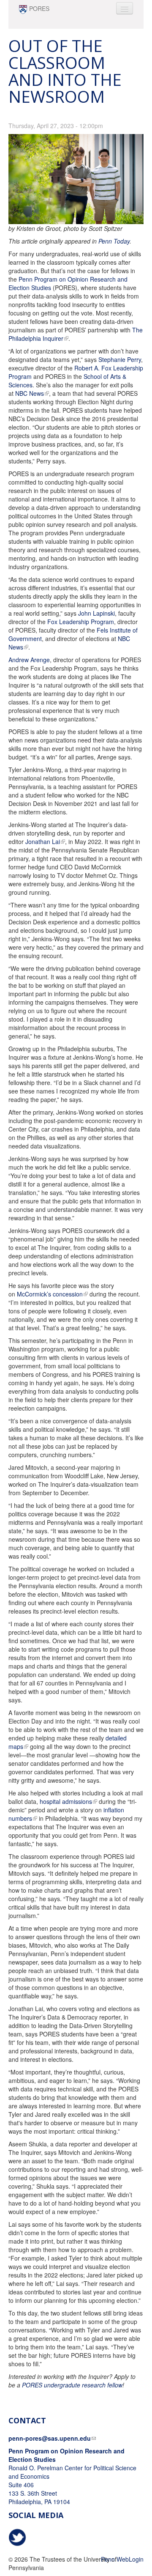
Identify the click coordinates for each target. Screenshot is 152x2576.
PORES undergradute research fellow (72, 2385)
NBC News (30, 393)
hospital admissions (66, 1801)
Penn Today (114, 241)
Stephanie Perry (120, 359)
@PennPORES (17, 2538)
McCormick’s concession (50, 1294)
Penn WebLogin (122, 2559)
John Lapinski (96, 613)
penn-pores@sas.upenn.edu (50, 2438)
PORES (39, 8)
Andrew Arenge (29, 660)
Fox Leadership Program (81, 622)
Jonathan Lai (43, 841)
